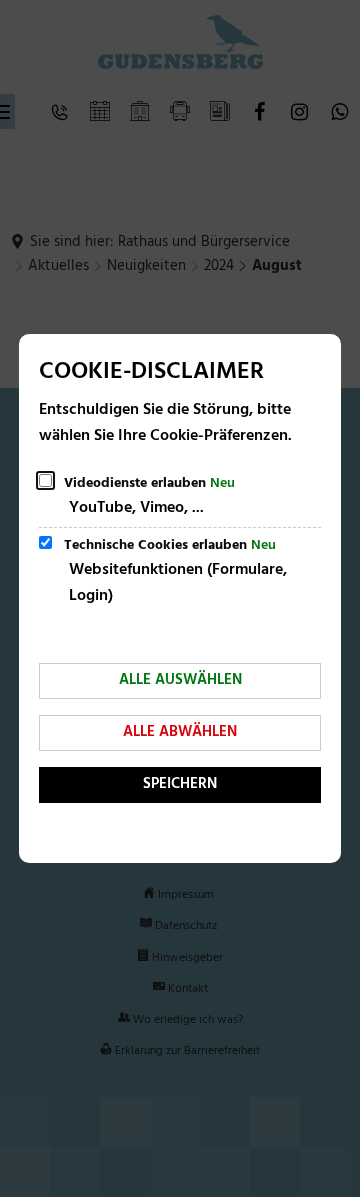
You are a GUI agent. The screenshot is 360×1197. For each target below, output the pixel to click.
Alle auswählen (180, 680)
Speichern (180, 784)
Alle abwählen (180, 732)
